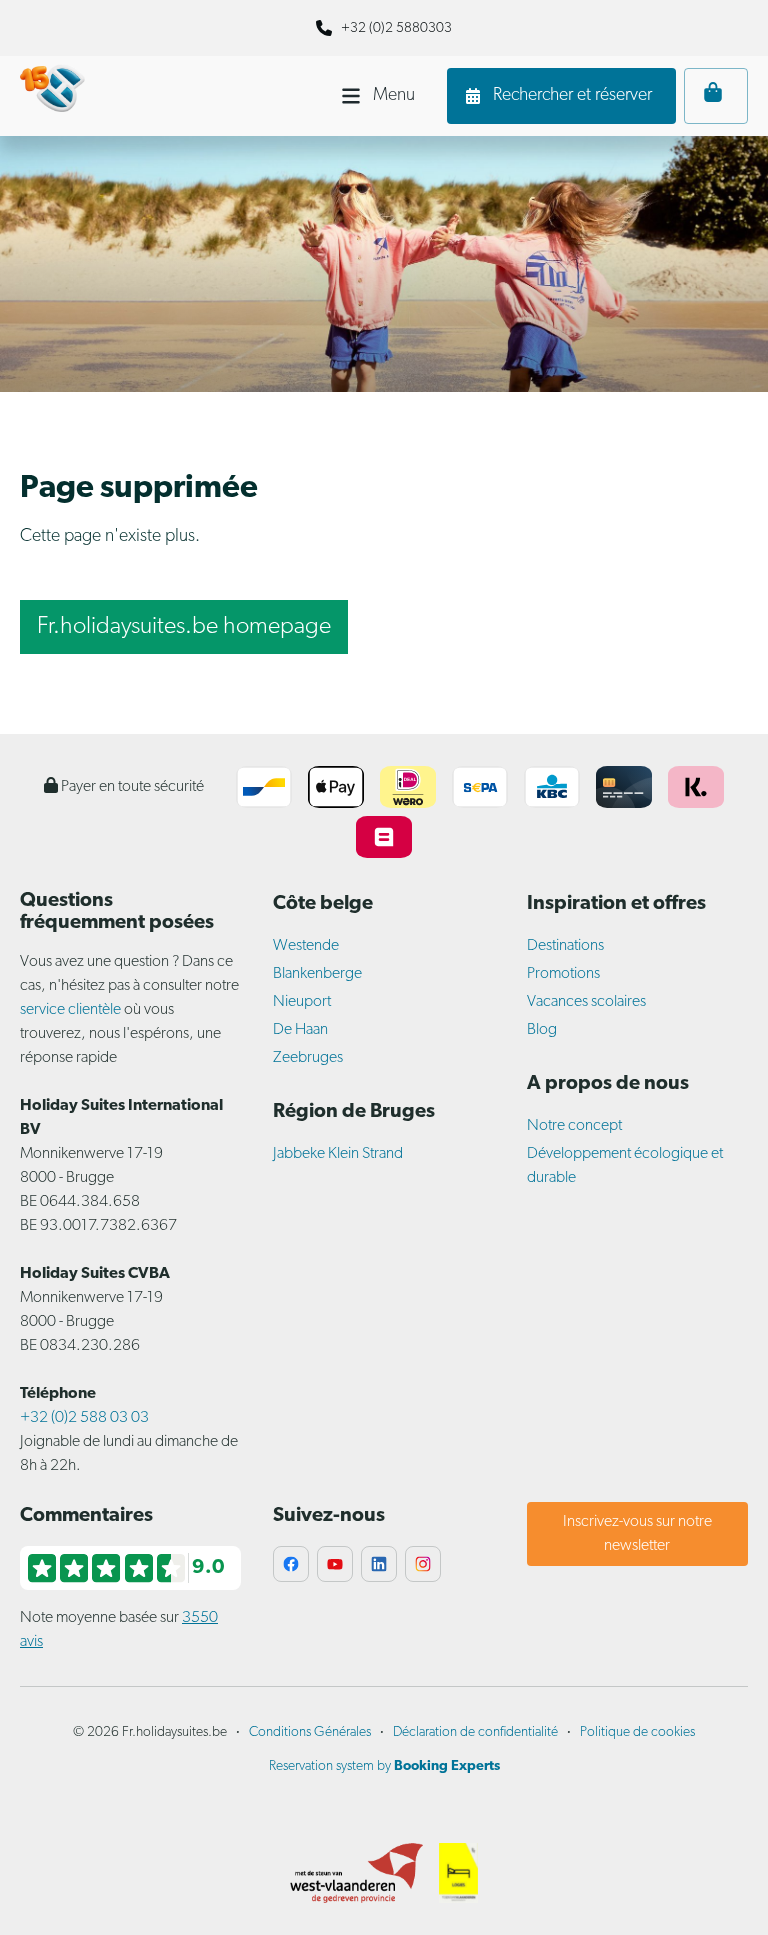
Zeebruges (308, 1058)
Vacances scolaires (586, 1002)
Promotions (563, 974)
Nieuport (302, 1002)
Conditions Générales (310, 1732)
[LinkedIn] (379, 1564)
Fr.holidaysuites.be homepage (184, 627)
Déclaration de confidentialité (475, 1732)
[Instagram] (423, 1564)
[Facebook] (291, 1564)
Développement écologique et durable (625, 1166)
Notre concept (574, 1126)
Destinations (565, 946)
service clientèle (70, 1010)
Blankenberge (317, 974)
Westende (306, 946)
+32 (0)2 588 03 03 (84, 1418)
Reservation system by (384, 1766)
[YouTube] (335, 1564)
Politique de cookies (637, 1732)
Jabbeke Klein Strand (338, 1154)
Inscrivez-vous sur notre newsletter (637, 1534)
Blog (542, 1030)
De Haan (300, 1030)
